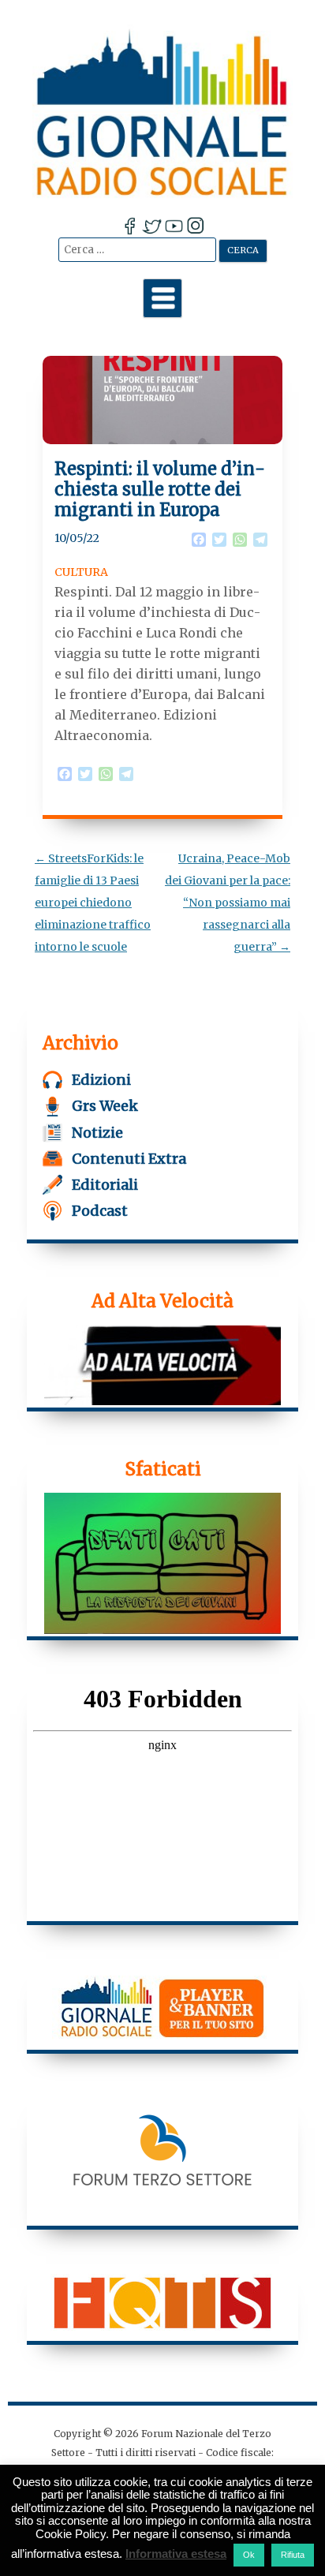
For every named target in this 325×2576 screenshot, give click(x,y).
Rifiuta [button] (293, 2555)
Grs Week (105, 1106)
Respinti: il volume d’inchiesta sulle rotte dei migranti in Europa (160, 490)
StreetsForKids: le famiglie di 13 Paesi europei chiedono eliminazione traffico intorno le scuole (93, 903)
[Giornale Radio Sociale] (162, 112)
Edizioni (101, 1080)
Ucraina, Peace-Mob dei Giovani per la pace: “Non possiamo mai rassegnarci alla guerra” (228, 903)
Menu (162, 298)
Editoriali (105, 1185)
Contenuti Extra (129, 1159)
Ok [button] (249, 2555)
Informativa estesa (176, 2554)
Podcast (100, 1211)
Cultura (81, 572)
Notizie (97, 1133)
